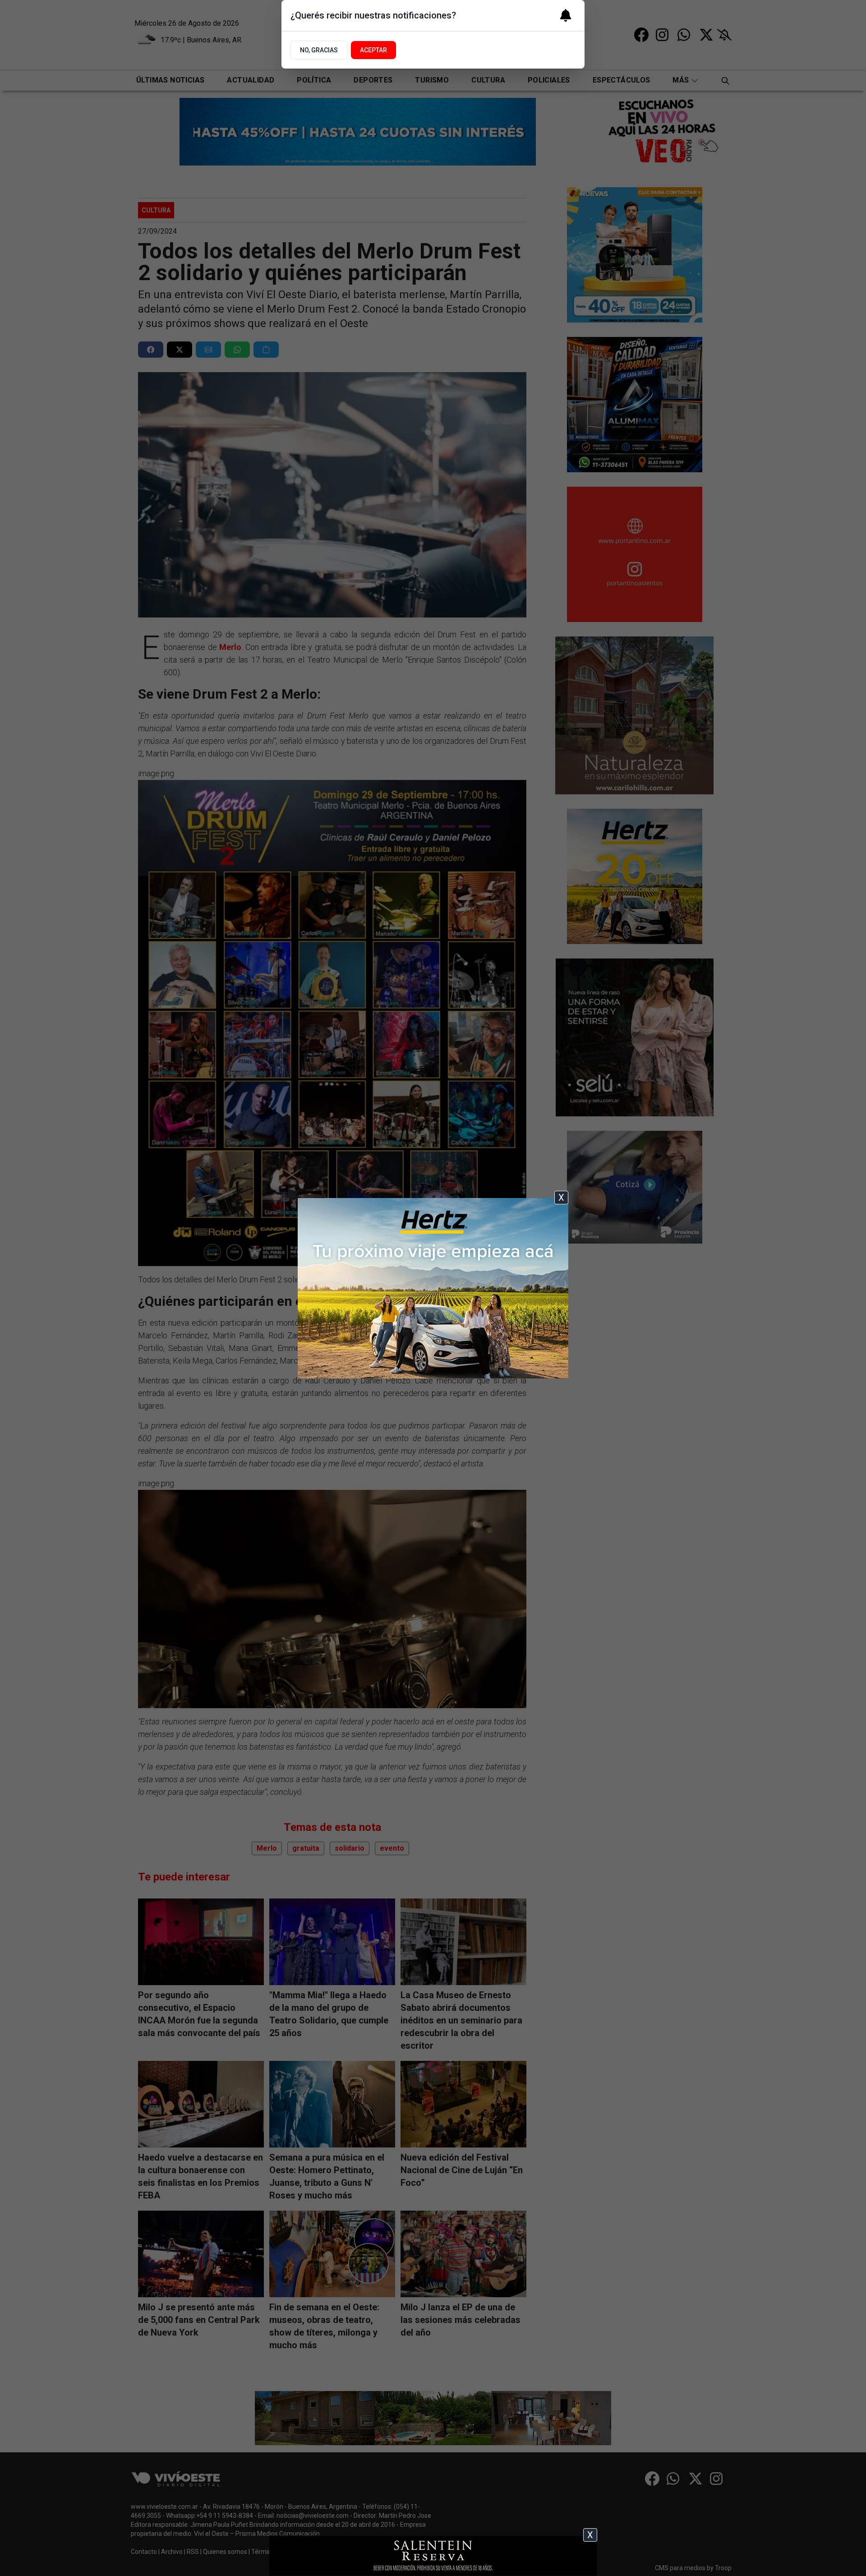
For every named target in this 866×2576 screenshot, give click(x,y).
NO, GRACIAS (319, 50)
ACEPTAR (373, 50)
